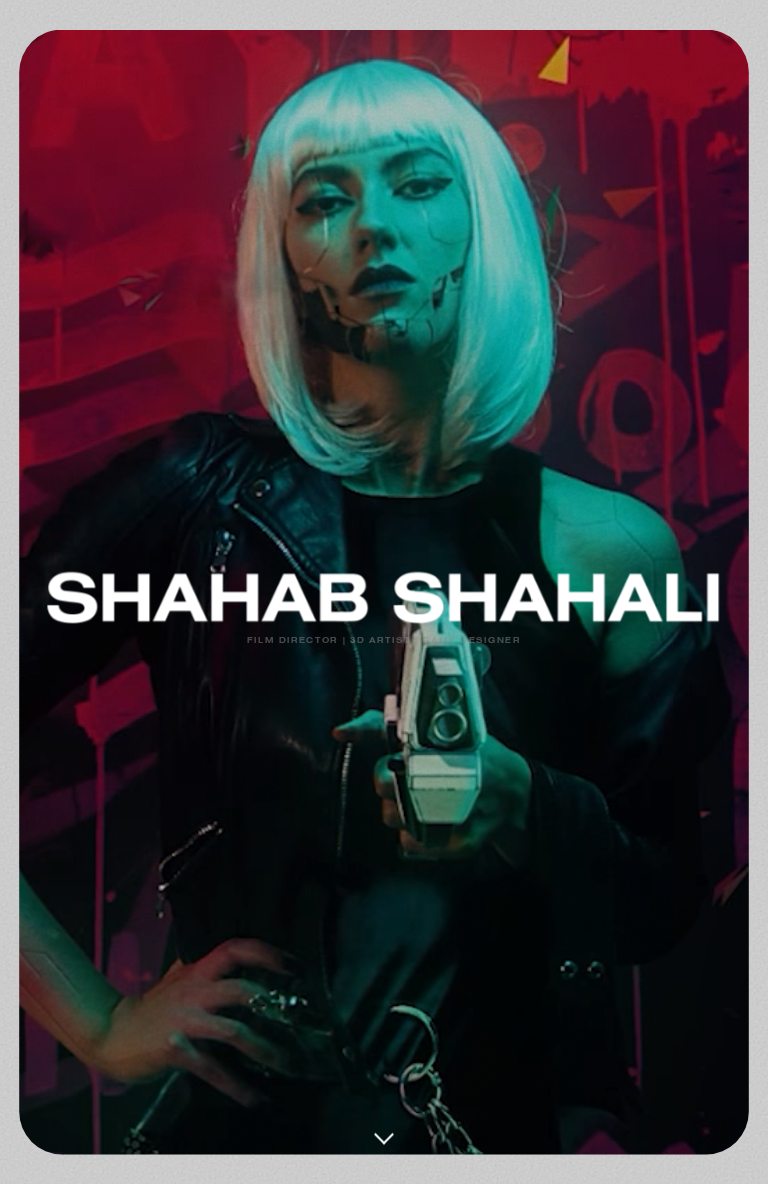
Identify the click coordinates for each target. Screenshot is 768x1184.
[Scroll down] (384, 1127)
